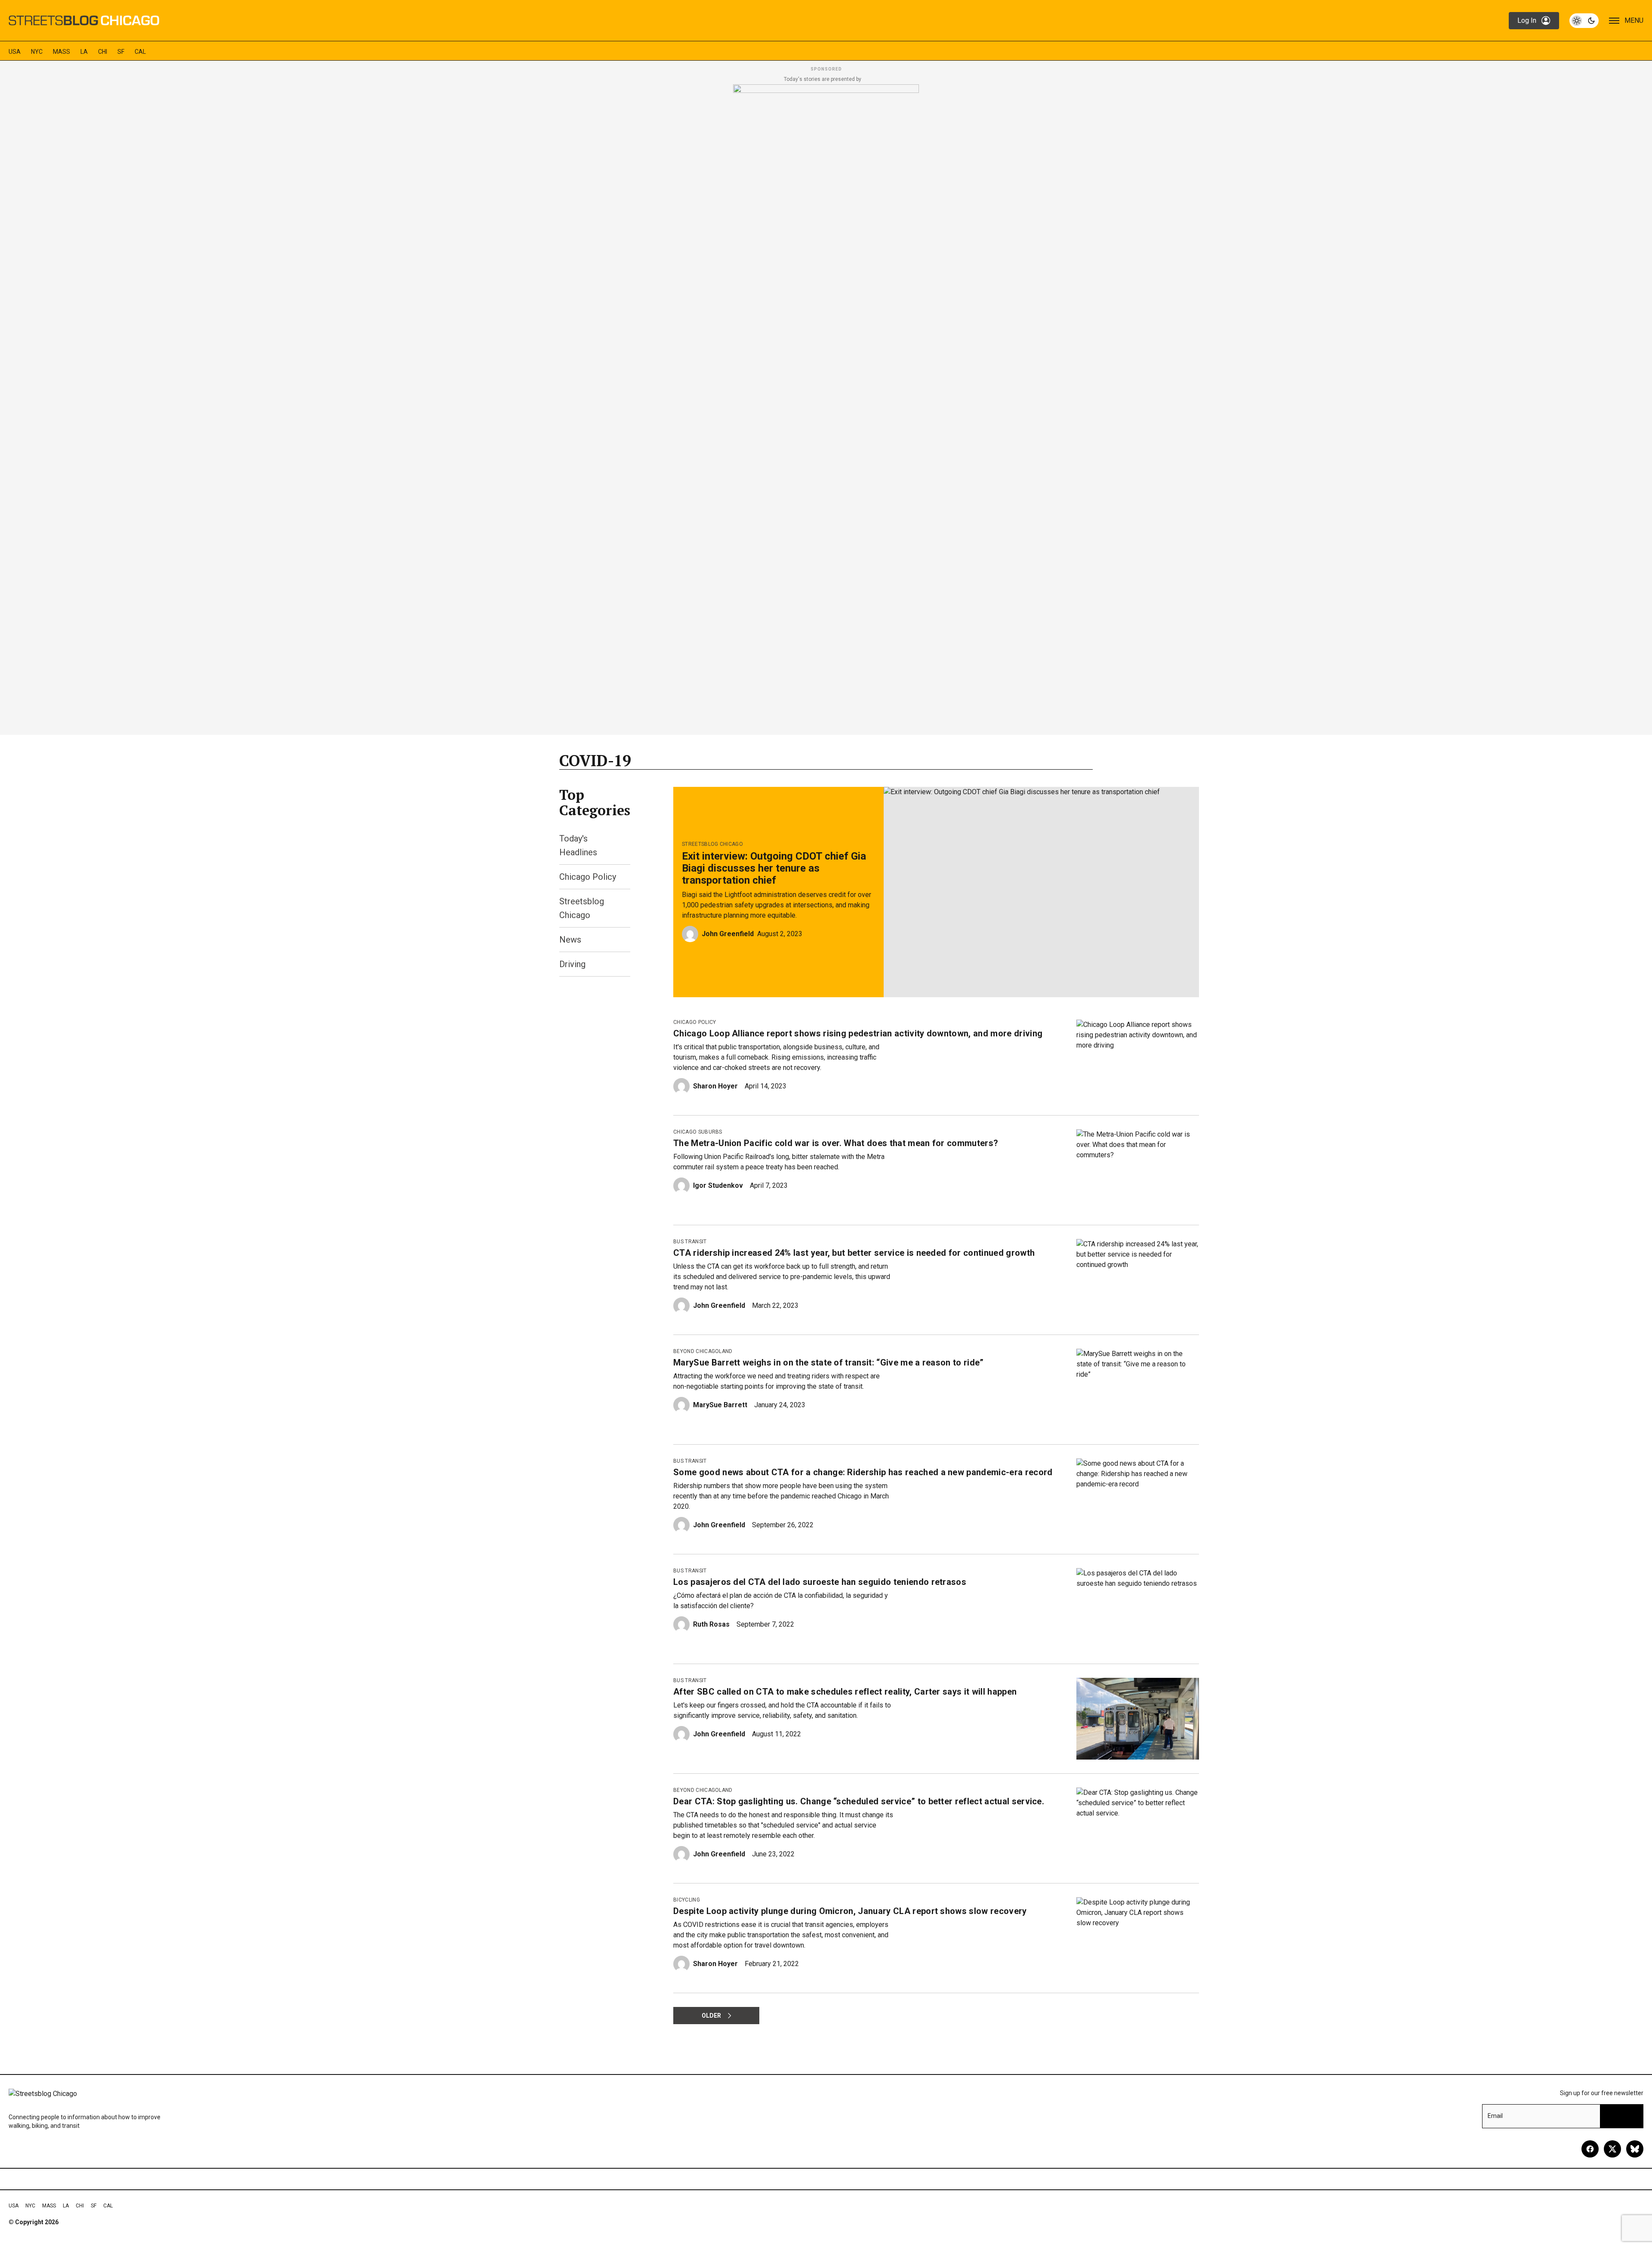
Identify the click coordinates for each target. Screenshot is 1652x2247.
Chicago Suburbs (698, 1132)
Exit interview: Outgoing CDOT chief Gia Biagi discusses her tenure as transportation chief (774, 868)
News (570, 940)
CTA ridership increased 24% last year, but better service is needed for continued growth (854, 1253)
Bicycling (687, 1900)
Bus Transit (690, 1242)
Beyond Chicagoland (703, 1351)
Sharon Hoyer (715, 1086)
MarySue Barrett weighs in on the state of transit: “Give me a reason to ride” (829, 1362)
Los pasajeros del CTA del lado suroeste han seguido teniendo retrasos (820, 1582)
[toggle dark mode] (1584, 21)
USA (15, 52)
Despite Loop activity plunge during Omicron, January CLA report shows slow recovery (850, 1911)
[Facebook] (1590, 2149)
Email (1495, 2116)
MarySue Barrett (720, 1405)
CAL (140, 52)
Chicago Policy (588, 877)
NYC (37, 52)
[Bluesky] (1635, 2149)
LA (84, 52)
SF (121, 52)
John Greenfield (728, 934)
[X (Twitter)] (1612, 2149)
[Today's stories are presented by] (826, 407)
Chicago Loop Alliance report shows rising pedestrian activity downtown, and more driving (858, 1033)
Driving (572, 964)
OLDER (711, 2016)
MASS (62, 52)
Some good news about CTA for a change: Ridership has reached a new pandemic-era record (863, 1472)
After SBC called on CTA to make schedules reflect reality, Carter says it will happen (845, 1692)
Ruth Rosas (711, 1624)
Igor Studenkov (718, 1185)
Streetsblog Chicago (712, 844)
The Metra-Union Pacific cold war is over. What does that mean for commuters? (836, 1143)
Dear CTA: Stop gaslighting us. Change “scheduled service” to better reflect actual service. (859, 1801)
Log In (1527, 20)
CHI (103, 52)
